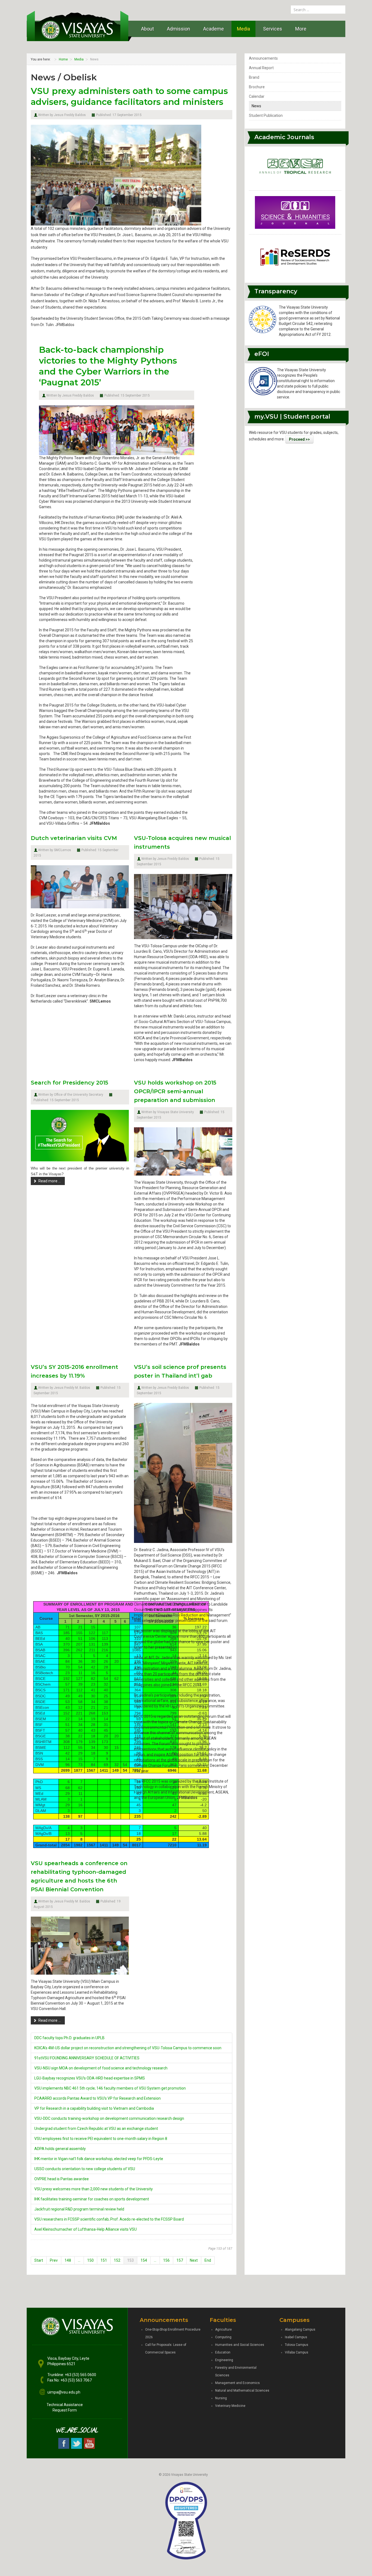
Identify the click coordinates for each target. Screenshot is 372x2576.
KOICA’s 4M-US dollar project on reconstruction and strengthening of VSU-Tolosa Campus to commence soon (128, 2048)
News (256, 106)
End (208, 2260)
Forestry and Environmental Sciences (236, 2371)
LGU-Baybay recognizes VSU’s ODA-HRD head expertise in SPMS (90, 2078)
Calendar (257, 96)
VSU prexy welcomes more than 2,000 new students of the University (94, 2189)
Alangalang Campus (300, 2330)
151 (104, 2260)
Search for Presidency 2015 (69, 1083)
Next (194, 2260)
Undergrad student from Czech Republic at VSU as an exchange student (96, 2129)
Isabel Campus (296, 2337)
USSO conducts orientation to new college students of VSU (85, 2169)
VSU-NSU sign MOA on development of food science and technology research (101, 2068)
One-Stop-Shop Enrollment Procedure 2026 (173, 2333)
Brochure (257, 87)
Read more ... (50, 1181)
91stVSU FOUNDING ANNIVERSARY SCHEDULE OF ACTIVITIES (87, 2058)
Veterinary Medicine (230, 2406)
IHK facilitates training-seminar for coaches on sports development (92, 2199)
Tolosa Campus (297, 2345)
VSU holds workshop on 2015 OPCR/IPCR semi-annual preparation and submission (175, 1091)
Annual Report (261, 68)
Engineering (224, 2360)
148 (68, 2260)
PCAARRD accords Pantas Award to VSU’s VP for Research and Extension (97, 2098)
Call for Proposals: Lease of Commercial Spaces (166, 2349)
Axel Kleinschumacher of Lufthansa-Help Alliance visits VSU (86, 2229)
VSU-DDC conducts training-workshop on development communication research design (109, 2118)
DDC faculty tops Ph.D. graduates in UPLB (69, 2038)
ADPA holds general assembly (60, 2149)
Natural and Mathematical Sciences (242, 2391)
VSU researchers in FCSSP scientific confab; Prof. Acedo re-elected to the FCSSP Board (109, 2219)
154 (144, 2260)
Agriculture (223, 2330)
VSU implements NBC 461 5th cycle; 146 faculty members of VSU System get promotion (110, 2088)
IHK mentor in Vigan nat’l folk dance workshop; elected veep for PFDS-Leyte (99, 2159)
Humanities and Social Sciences (240, 2345)
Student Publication (266, 115)
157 (180, 2260)
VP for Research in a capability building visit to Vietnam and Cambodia (94, 2108)
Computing (223, 2337)
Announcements (263, 58)
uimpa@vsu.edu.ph (64, 2392)
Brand (254, 77)
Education (223, 2352)
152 (117, 2260)
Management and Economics (237, 2383)
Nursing (221, 2398)
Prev (54, 2260)
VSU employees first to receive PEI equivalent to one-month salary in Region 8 (101, 2139)
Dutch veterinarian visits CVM (74, 838)
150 (90, 2260)
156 (166, 2260)
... (79, 2260)
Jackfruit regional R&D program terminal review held (79, 2209)
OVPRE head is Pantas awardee (62, 2179)
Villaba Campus (297, 2352)
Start (39, 2260)
